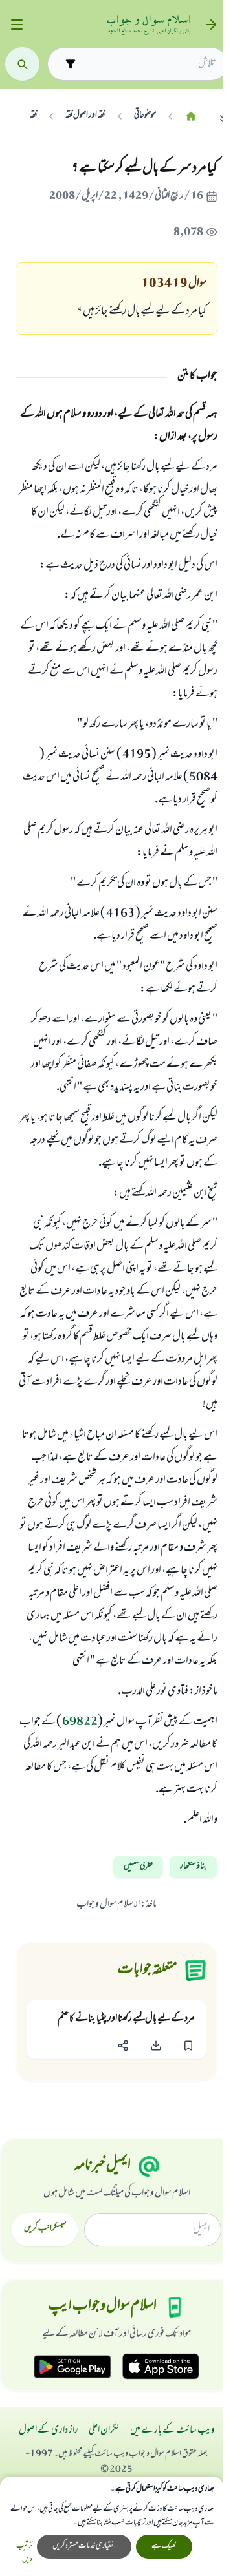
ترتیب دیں (24, 2553)
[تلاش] (22, 64)
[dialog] (112, 2526)
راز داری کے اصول (49, 2431)
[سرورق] (191, 116)
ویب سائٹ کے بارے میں (172, 2431)
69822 (80, 1723)
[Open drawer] (17, 25)
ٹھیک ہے (164, 2546)
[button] (188, 2045)
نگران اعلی (104, 2431)
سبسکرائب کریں (45, 2229)
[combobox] (149, 64)
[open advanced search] (70, 64)
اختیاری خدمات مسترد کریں (84, 2546)
